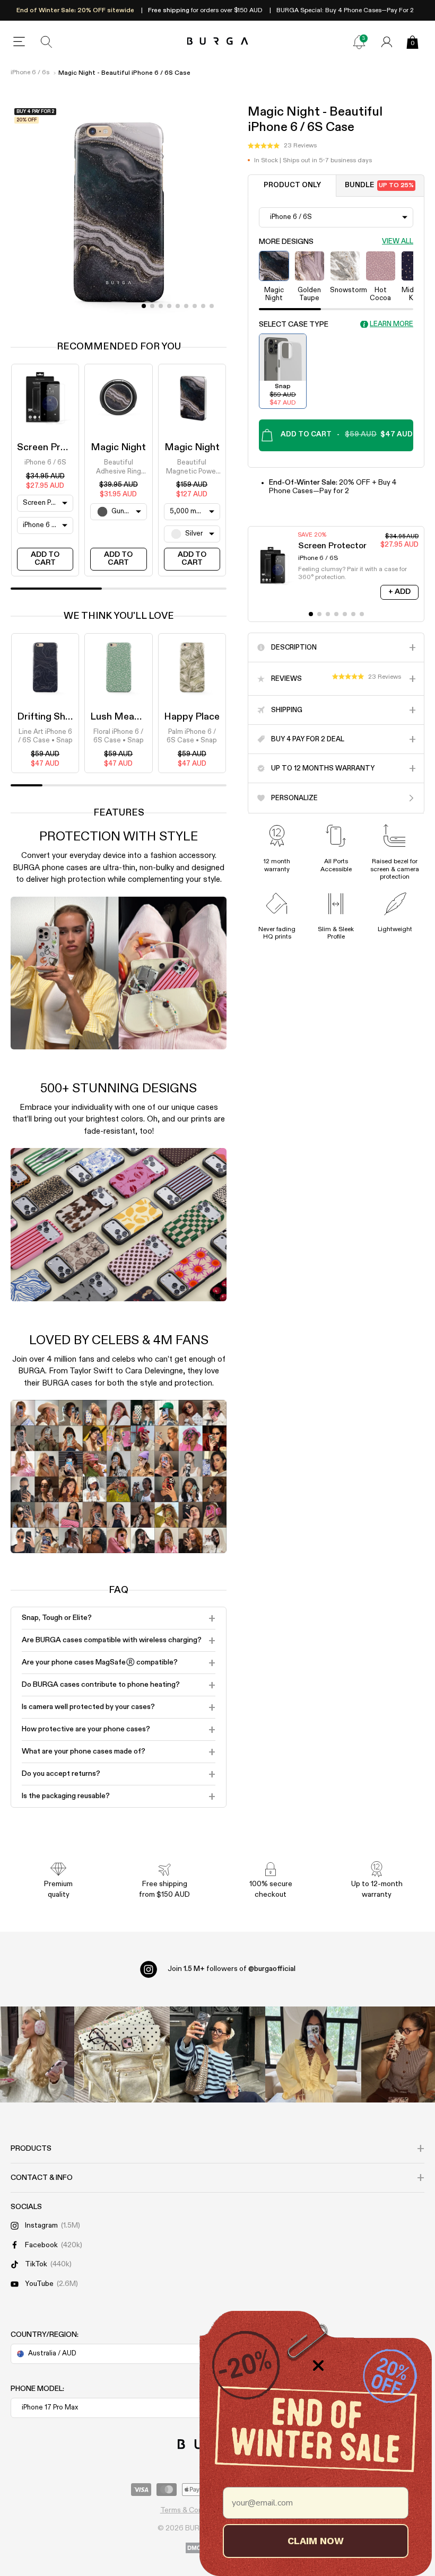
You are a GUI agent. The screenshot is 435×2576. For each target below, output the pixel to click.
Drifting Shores (51, 717)
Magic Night (118, 448)
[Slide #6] (195, 306)
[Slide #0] (144, 306)
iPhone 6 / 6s (30, 73)
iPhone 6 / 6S (45, 463)
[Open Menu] (19, 42)
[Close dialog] (318, 2365)
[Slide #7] (203, 306)
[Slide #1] (152, 306)
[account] (387, 42)
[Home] (218, 42)
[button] (282, 146)
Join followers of (232, 1969)
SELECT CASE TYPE (294, 325)
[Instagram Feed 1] (217, 2054)
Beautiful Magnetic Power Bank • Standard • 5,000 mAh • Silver (192, 468)
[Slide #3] (169, 306)
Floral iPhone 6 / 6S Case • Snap (119, 736)
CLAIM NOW (316, 2541)
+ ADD (399, 592)
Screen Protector (56, 448)
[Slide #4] (178, 306)
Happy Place (192, 717)
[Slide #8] (212, 306)
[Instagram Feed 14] (122, 2054)
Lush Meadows (124, 717)
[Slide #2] (161, 306)
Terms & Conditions (193, 2510)
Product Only (292, 185)
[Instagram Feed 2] (313, 2054)
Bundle (380, 185)
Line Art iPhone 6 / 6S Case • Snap (45, 736)
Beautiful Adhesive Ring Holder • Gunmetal (119, 468)
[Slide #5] (186, 306)
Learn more (391, 324)
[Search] (47, 42)
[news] (359, 42)
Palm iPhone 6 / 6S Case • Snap (192, 736)
